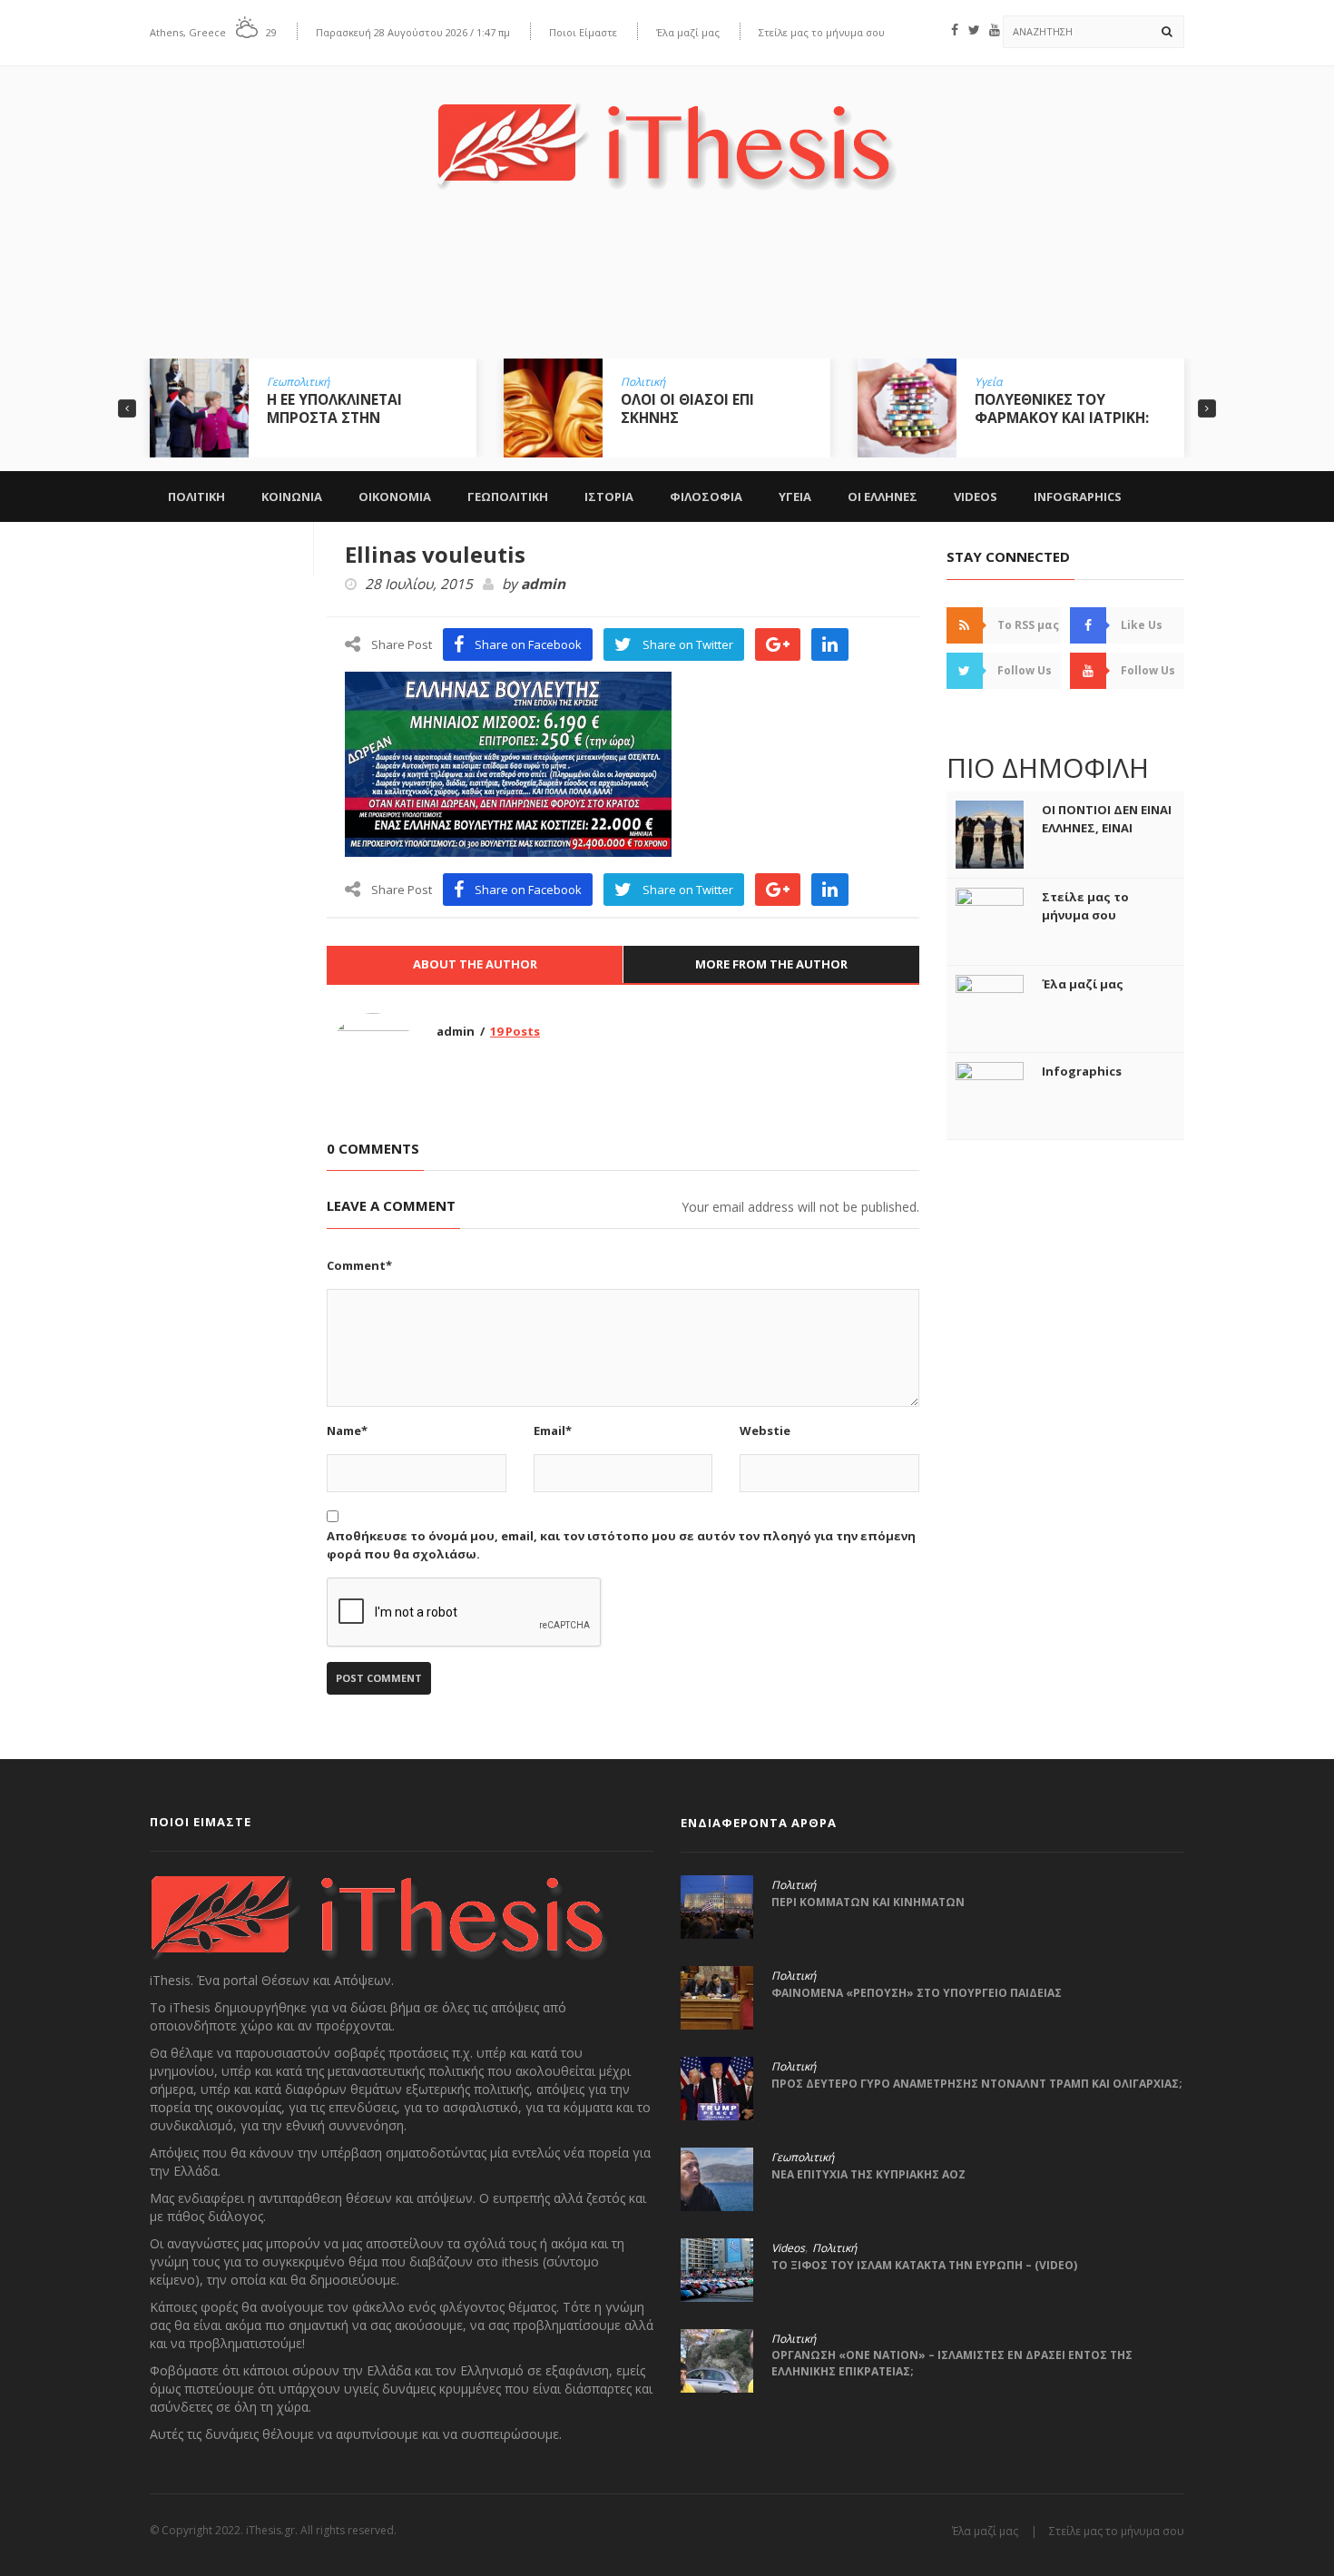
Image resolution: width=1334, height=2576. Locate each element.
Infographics (1078, 497)
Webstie (765, 1431)
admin (543, 585)
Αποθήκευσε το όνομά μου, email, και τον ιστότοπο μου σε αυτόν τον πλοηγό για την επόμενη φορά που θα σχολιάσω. (621, 1545)
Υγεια (795, 497)
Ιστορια (609, 497)
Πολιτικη (196, 497)
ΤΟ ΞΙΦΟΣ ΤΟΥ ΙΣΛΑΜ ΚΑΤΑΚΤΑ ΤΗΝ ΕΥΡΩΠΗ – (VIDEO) (924, 2265)
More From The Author (771, 964)
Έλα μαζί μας (688, 32)
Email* (553, 1431)
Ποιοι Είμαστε (583, 32)
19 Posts (515, 1031)
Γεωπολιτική (298, 382)
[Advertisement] (667, 288)
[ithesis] (667, 133)
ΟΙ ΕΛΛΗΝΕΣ (883, 497)
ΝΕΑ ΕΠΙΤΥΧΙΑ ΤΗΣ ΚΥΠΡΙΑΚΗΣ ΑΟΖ (868, 2174)
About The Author (475, 964)
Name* (347, 1431)
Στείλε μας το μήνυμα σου (822, 32)
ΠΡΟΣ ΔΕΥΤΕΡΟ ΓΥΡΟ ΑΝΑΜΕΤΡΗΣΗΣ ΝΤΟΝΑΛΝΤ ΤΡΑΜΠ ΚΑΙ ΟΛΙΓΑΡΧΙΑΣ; (977, 2084)
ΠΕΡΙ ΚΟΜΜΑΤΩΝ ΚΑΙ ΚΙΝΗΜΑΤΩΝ (868, 1902)
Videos (976, 497)
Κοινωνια (292, 497)
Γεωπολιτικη (508, 497)
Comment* (359, 1265)
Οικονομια (395, 497)
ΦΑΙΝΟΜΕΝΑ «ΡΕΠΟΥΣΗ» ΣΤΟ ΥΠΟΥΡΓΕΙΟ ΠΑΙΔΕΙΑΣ (917, 1993)
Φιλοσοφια (706, 497)
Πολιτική (643, 382)
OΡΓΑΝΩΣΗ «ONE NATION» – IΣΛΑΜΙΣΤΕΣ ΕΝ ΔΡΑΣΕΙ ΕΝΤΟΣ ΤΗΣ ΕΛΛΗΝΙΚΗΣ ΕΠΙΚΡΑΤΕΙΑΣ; (952, 2363)
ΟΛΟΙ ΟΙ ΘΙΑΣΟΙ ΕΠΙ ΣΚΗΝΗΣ (687, 408)
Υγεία (988, 382)
